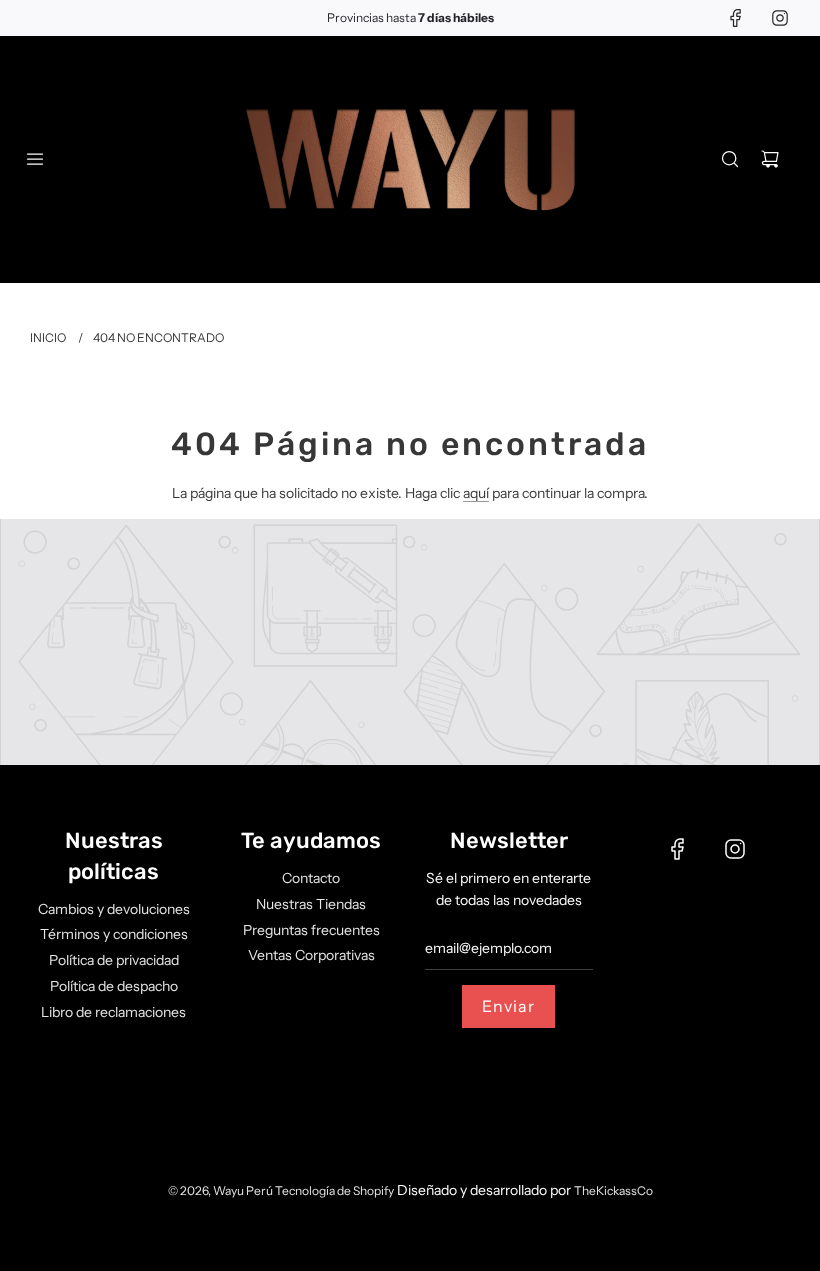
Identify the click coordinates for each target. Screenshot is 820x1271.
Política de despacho (114, 986)
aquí (476, 493)
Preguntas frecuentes (311, 930)
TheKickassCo (613, 1190)
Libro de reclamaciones (113, 1012)
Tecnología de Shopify (334, 1190)
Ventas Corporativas (311, 955)
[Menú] (35, 159)
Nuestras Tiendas (311, 904)
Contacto (311, 878)
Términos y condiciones (114, 934)
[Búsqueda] (730, 159)
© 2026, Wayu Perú (221, 1190)
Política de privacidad (114, 960)
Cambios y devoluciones (114, 909)
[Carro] (770, 159)
